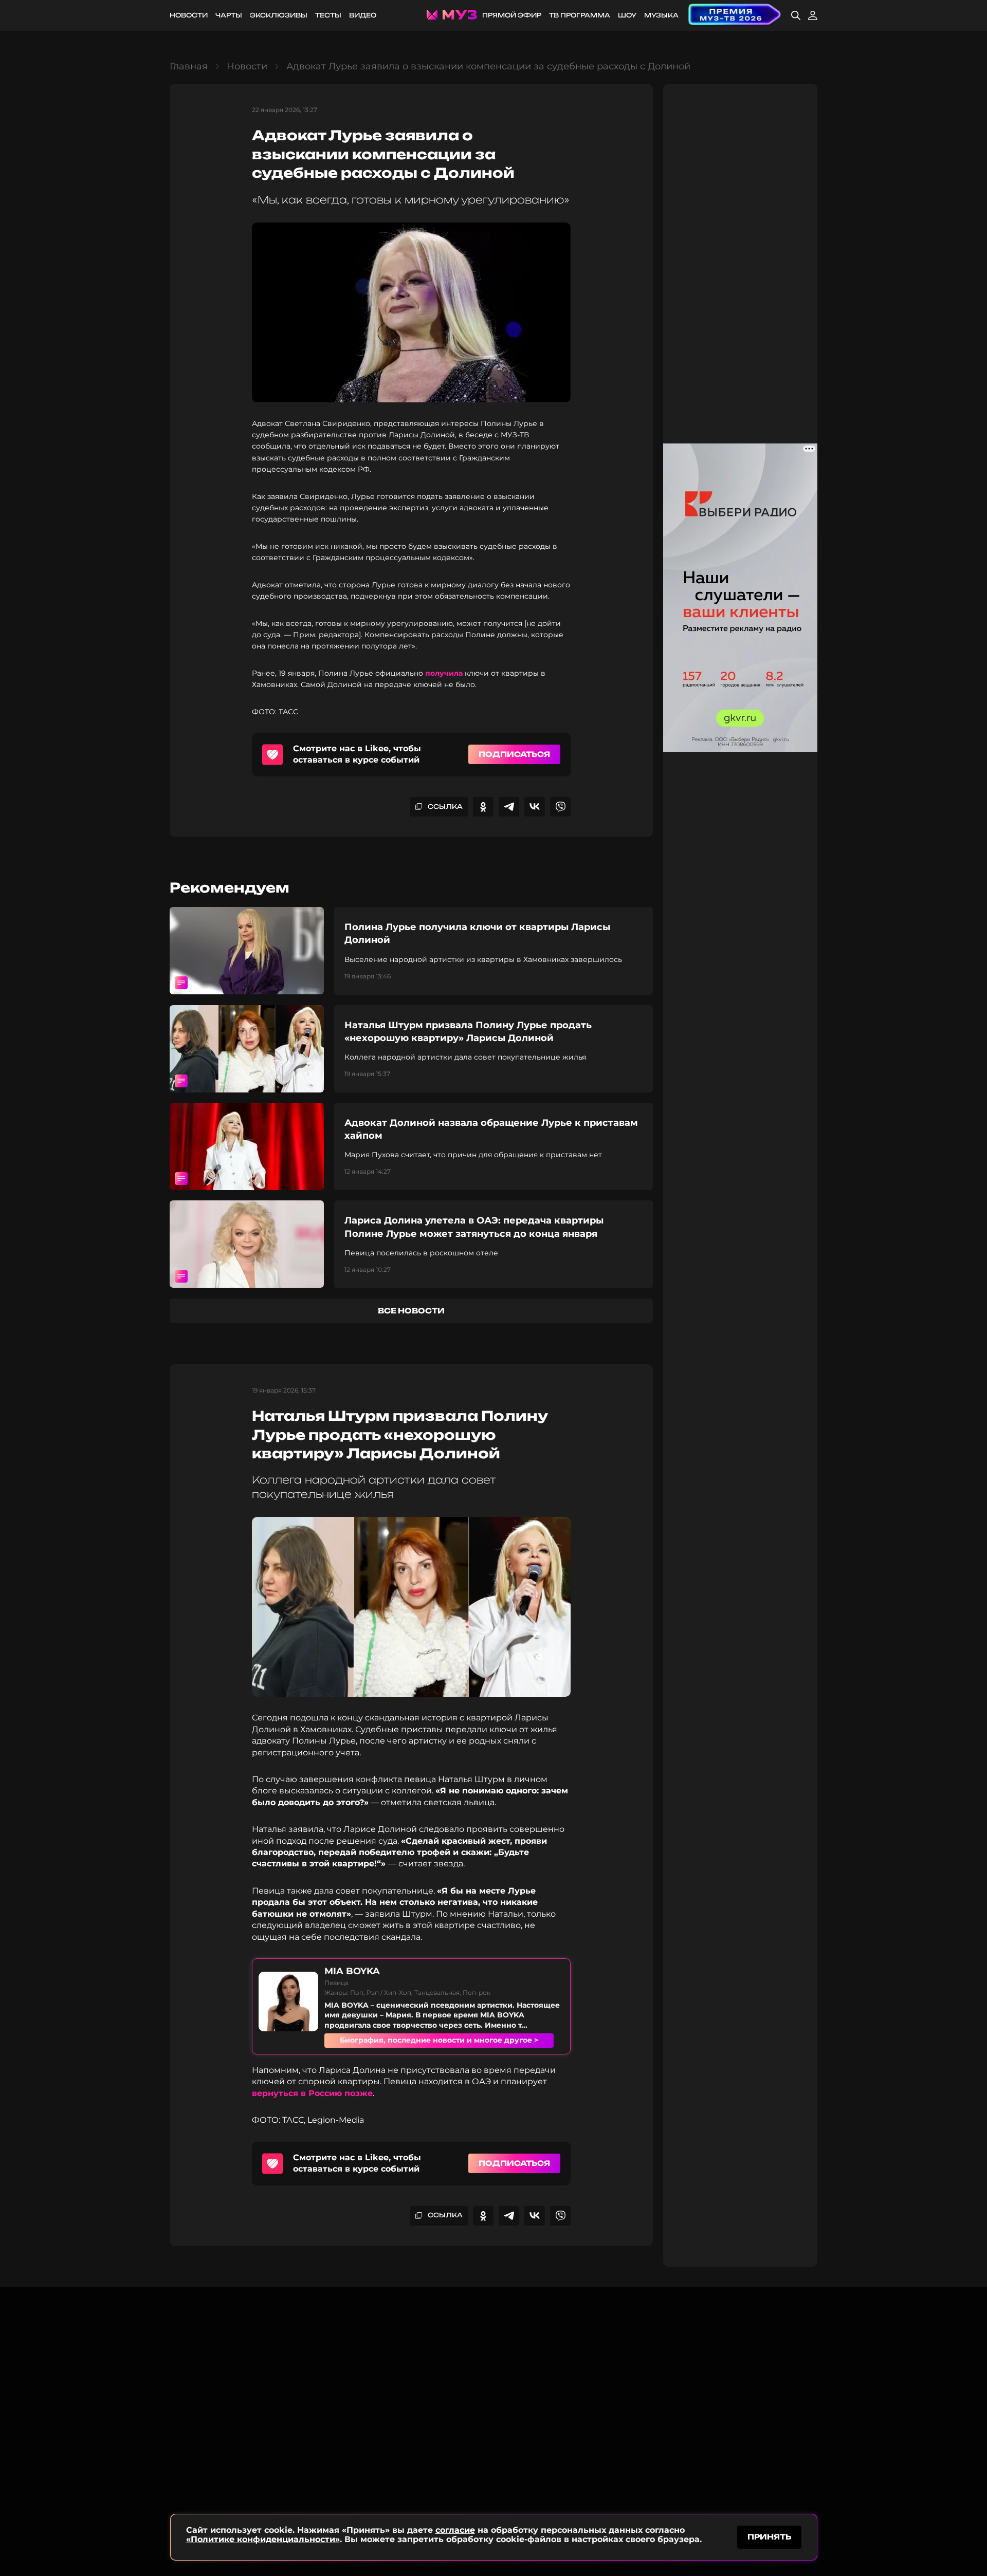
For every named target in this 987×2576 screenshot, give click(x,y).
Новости (189, 15)
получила (444, 673)
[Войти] (813, 15)
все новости (411, 1311)
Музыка (661, 15)
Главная (189, 66)
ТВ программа (580, 15)
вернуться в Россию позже (312, 2093)
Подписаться (514, 754)
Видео (363, 15)
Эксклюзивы (279, 15)
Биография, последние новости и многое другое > (439, 2040)
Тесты (328, 15)
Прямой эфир (512, 15)
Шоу (627, 15)
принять (769, 2537)
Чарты (229, 15)
